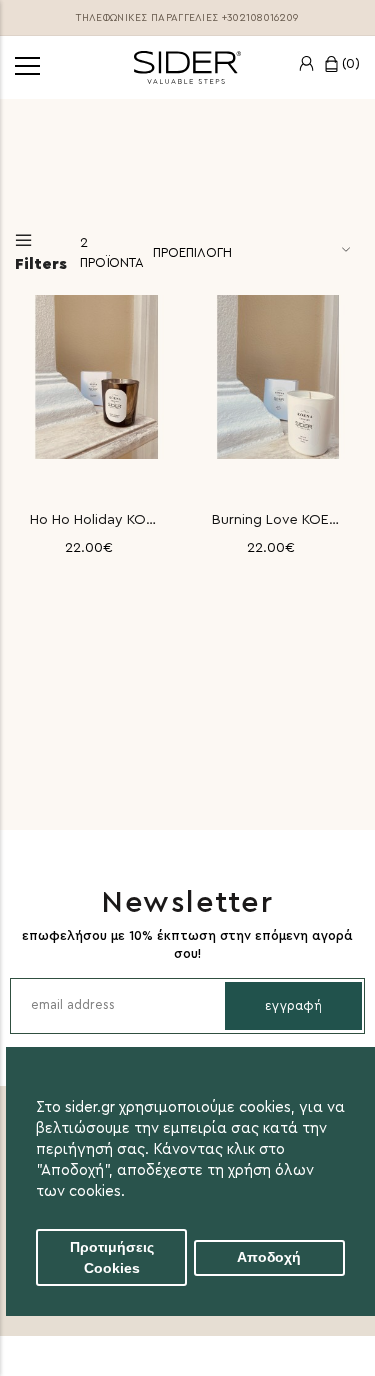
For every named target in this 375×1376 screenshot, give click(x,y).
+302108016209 (260, 18)
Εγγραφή (293, 1005)
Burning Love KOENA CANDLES (279, 520)
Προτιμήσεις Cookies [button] (112, 1258)
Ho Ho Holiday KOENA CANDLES (97, 520)
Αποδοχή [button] (269, 1257)
